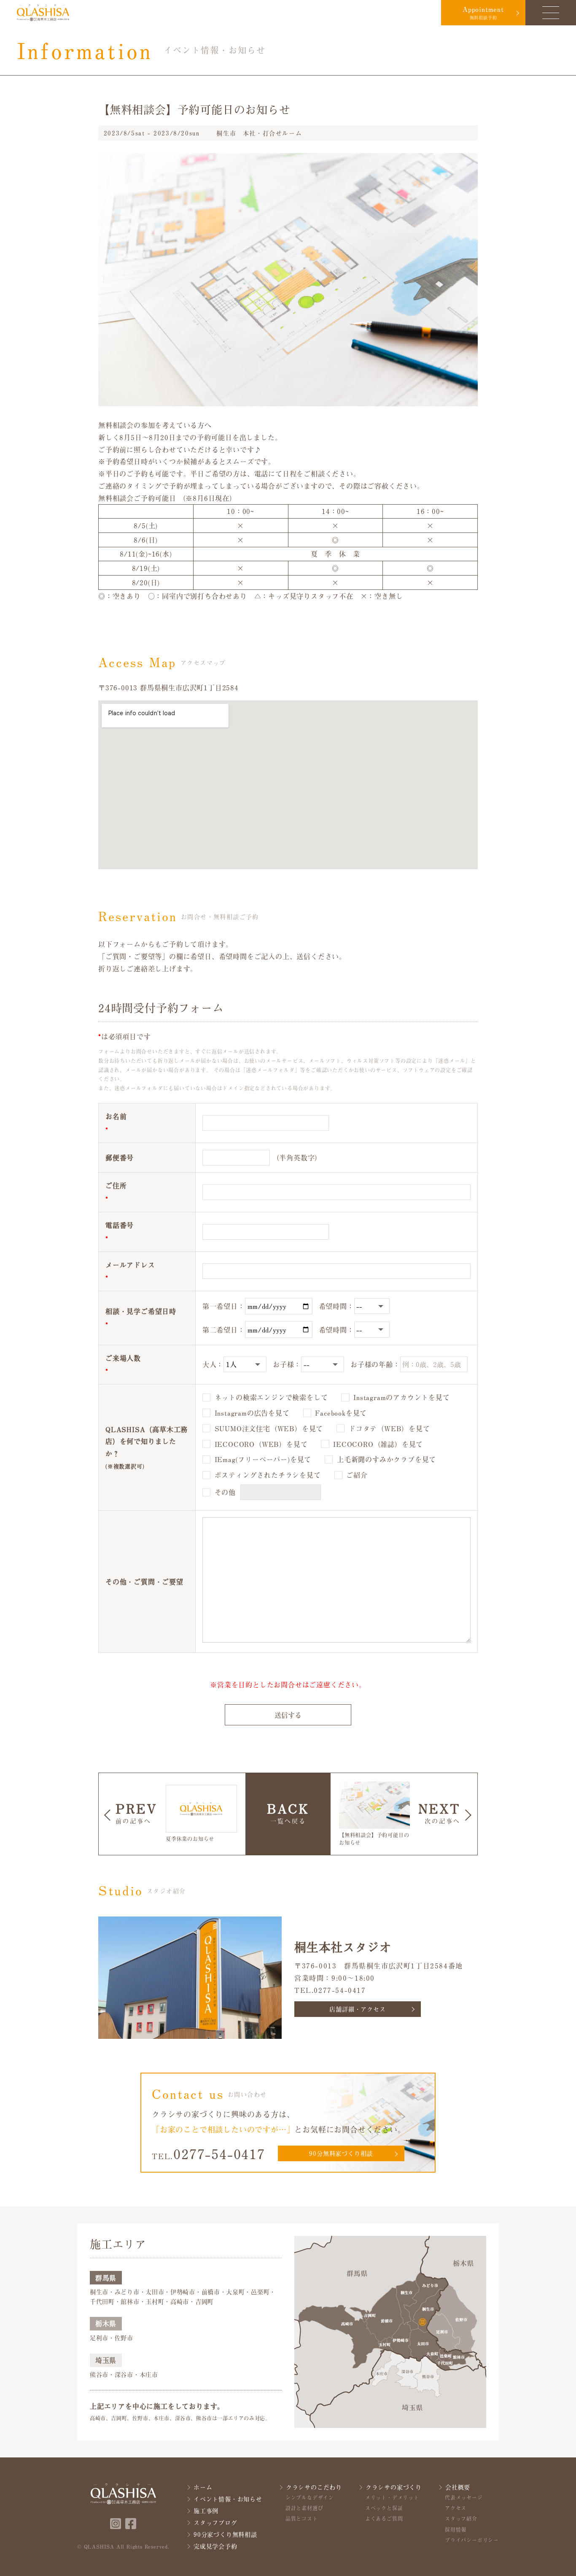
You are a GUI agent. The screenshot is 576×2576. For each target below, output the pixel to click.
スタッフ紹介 (461, 2519)
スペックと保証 (384, 2508)
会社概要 (458, 2487)
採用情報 (456, 2530)
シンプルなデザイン (310, 2498)
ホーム (203, 2487)
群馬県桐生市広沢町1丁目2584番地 (404, 1965)
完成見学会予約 (215, 2546)
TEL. (209, 2154)
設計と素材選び (304, 2508)
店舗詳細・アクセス (357, 2009)
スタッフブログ (215, 2523)
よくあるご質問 (384, 2519)
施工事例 (206, 2511)
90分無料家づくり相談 (341, 2153)
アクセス (456, 2508)
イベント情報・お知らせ (228, 2499)
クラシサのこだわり (314, 2487)
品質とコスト (302, 2519)
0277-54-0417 (340, 1990)
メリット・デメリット (392, 2498)
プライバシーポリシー (472, 2540)
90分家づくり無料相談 (225, 2534)
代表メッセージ (464, 2498)
